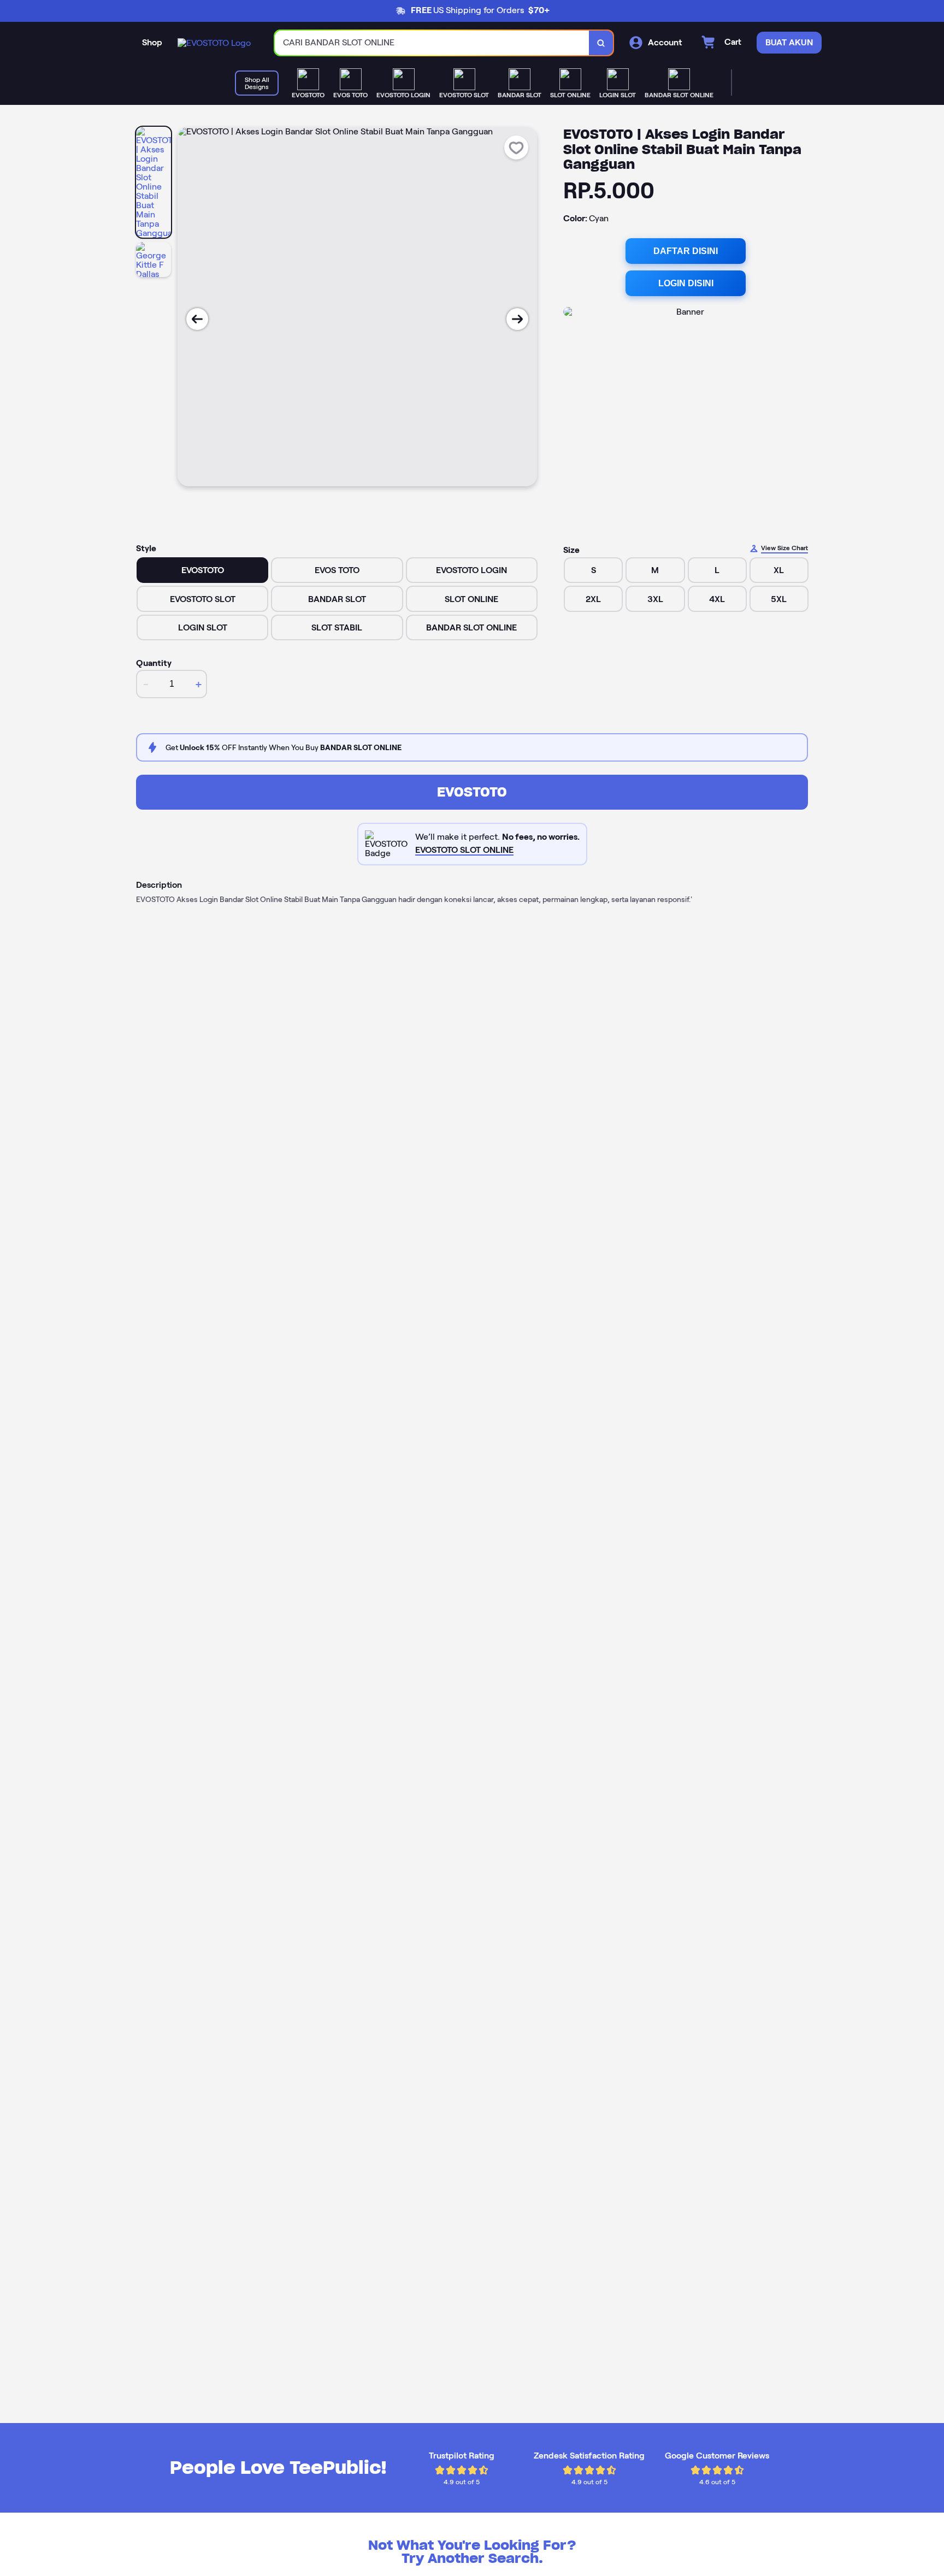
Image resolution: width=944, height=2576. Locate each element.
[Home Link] (214, 43)
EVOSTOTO (472, 792)
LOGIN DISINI (686, 283)
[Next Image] (517, 319)
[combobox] (432, 43)
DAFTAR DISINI (686, 251)
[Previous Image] (197, 319)
